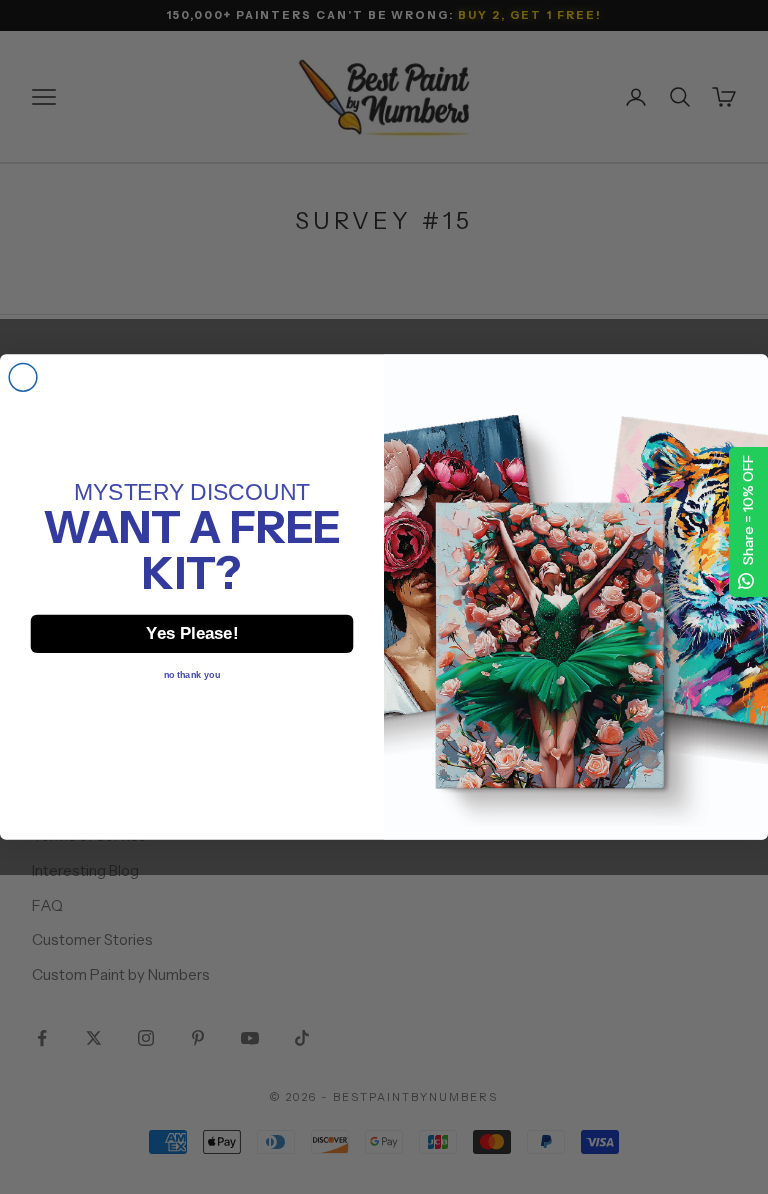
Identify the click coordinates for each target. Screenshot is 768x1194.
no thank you (192, 674)
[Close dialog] (23, 378)
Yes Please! (192, 633)
